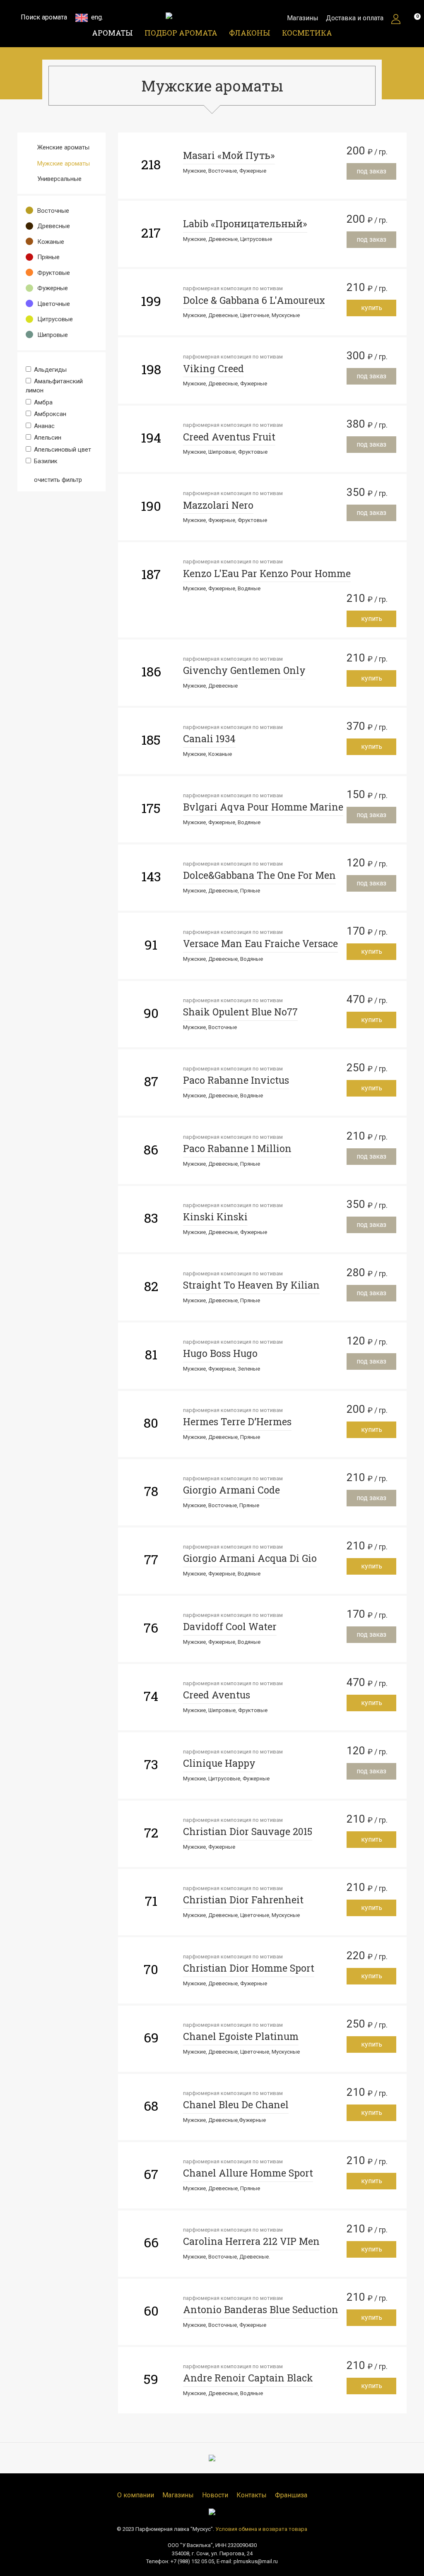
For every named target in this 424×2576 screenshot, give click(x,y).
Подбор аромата (181, 33)
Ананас (43, 426)
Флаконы (250, 33)
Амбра (42, 402)
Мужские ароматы (64, 164)
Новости (215, 2495)
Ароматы (112, 33)
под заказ (371, 171)
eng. (96, 17)
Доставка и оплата (355, 18)
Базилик (45, 461)
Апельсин (47, 438)
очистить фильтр (57, 480)
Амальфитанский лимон (54, 386)
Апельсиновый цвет (62, 450)
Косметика (307, 33)
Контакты (252, 2495)
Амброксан (49, 414)
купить (372, 308)
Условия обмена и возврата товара (261, 2529)
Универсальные (59, 179)
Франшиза (291, 2495)
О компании (136, 2495)
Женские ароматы (63, 147)
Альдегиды (49, 370)
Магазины (303, 18)
